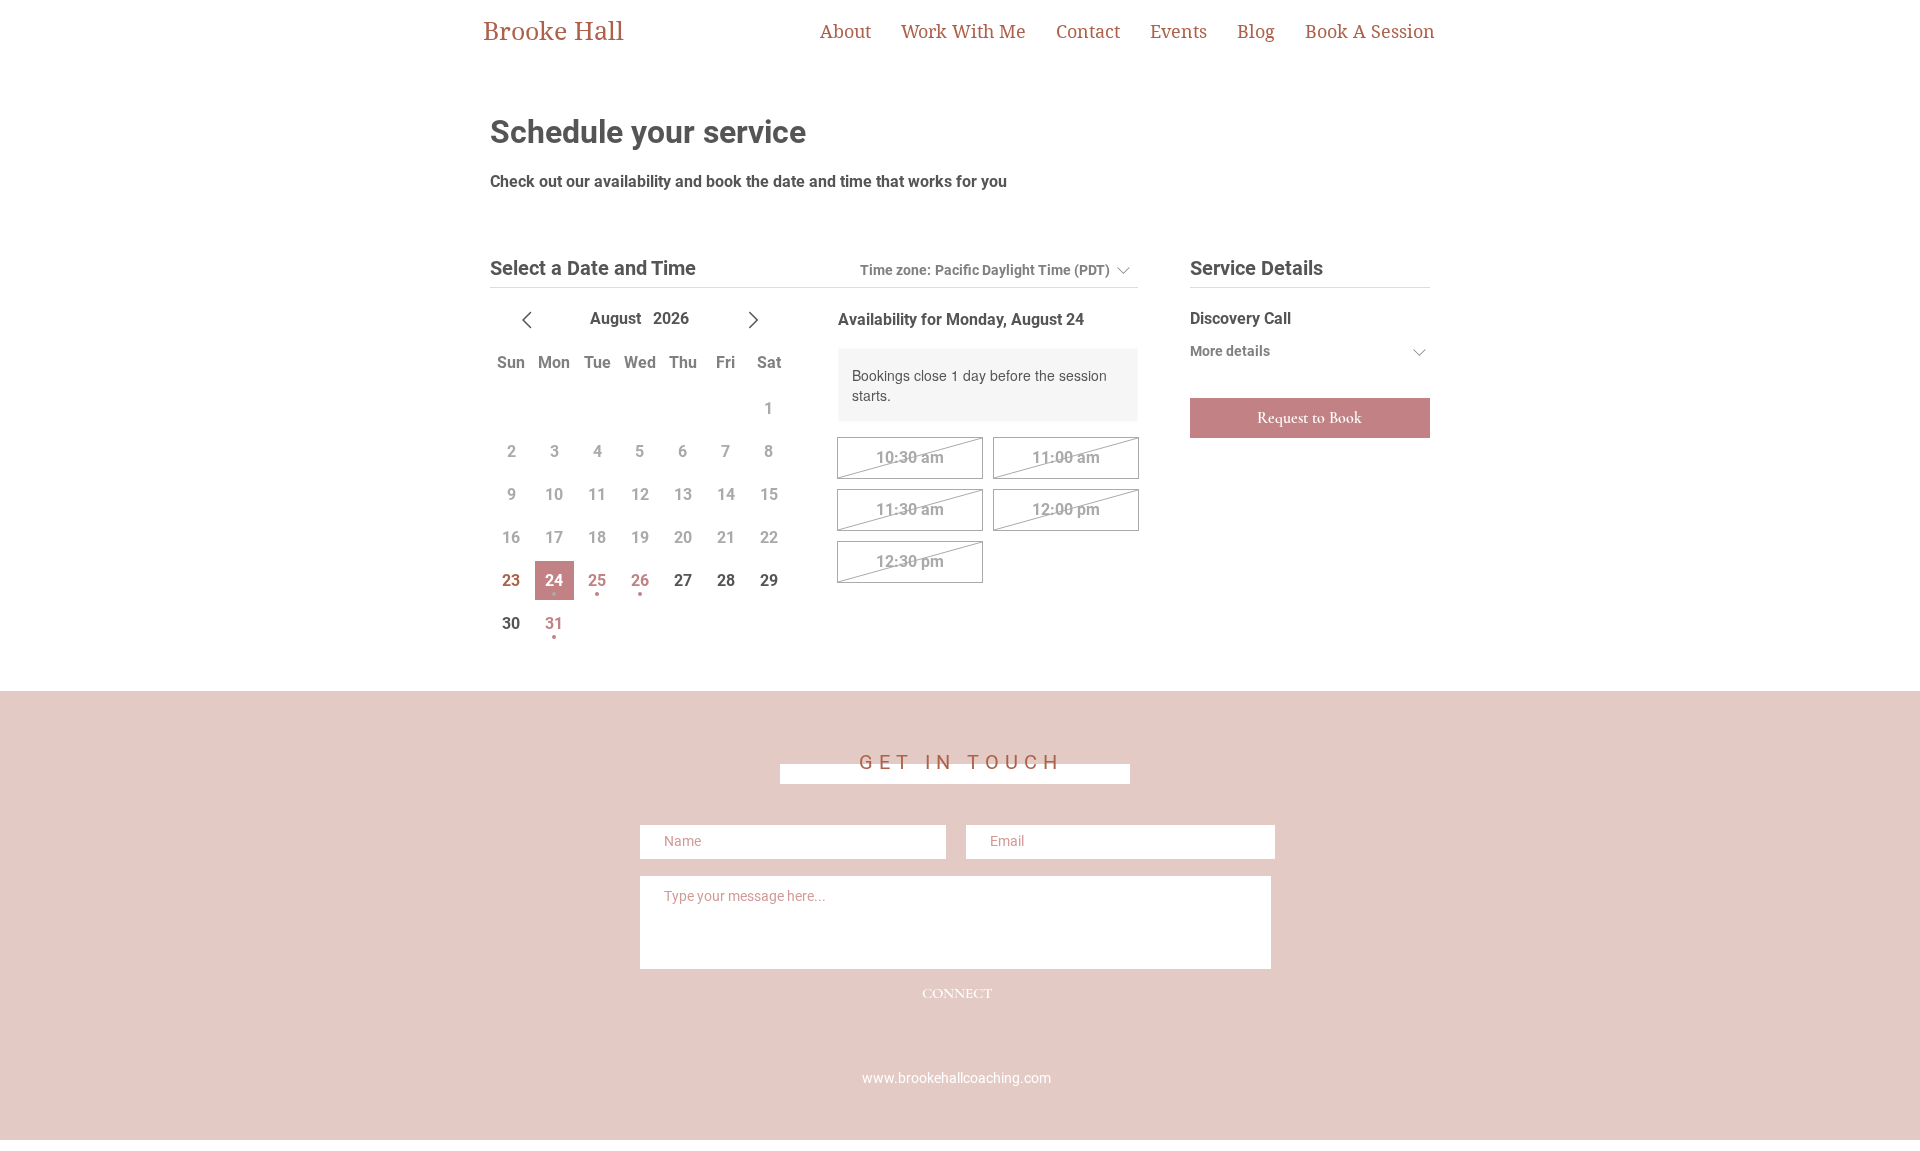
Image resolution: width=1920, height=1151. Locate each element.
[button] (963, 31)
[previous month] (527, 320)
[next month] (753, 320)
